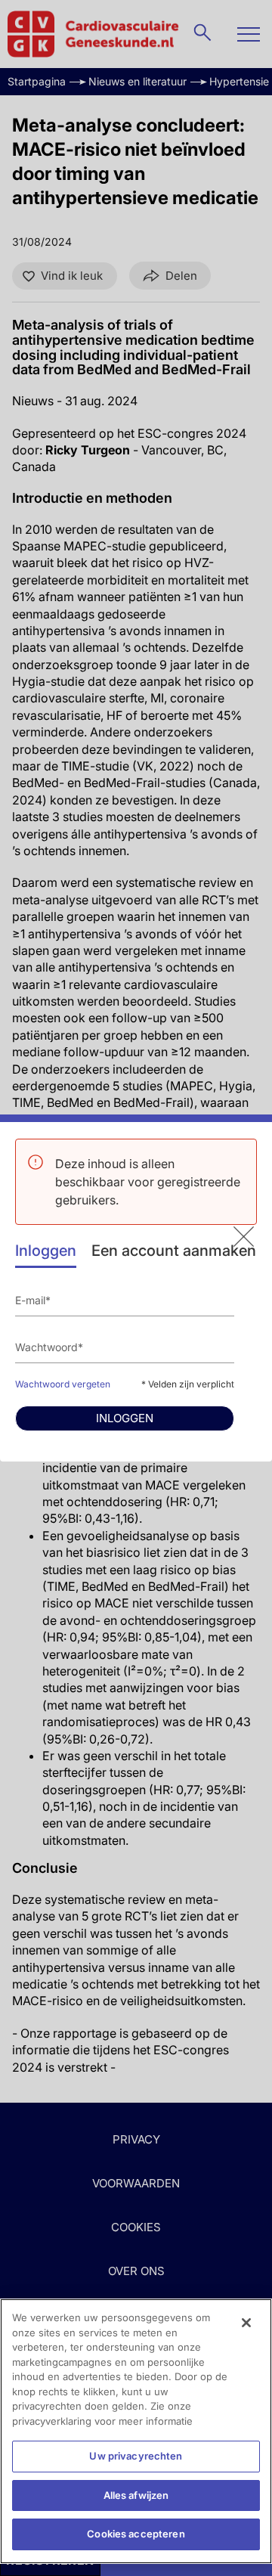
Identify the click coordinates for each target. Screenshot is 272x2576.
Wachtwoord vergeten (63, 1384)
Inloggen (46, 1251)
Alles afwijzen (136, 2495)
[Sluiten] (246, 2323)
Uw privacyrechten (136, 2456)
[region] (136, 2431)
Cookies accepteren (136, 2534)
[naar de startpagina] (244, 1237)
